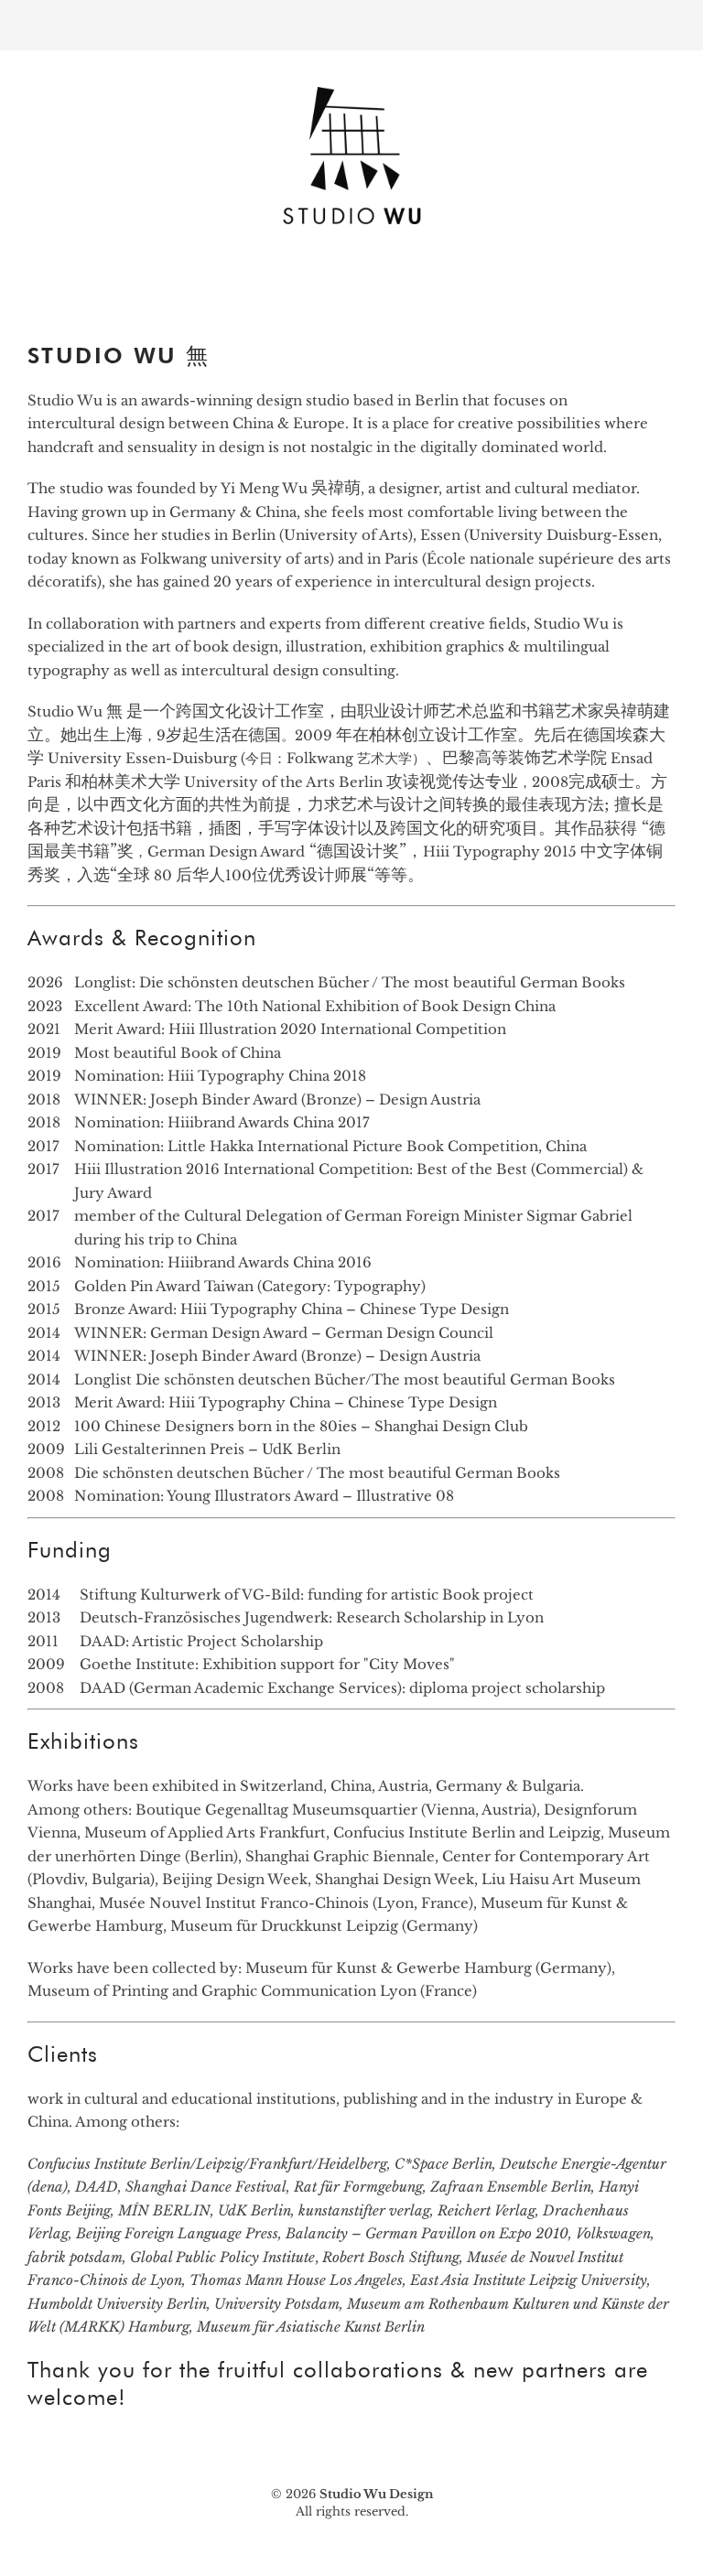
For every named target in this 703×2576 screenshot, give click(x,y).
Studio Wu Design (376, 2494)
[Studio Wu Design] (351, 230)
